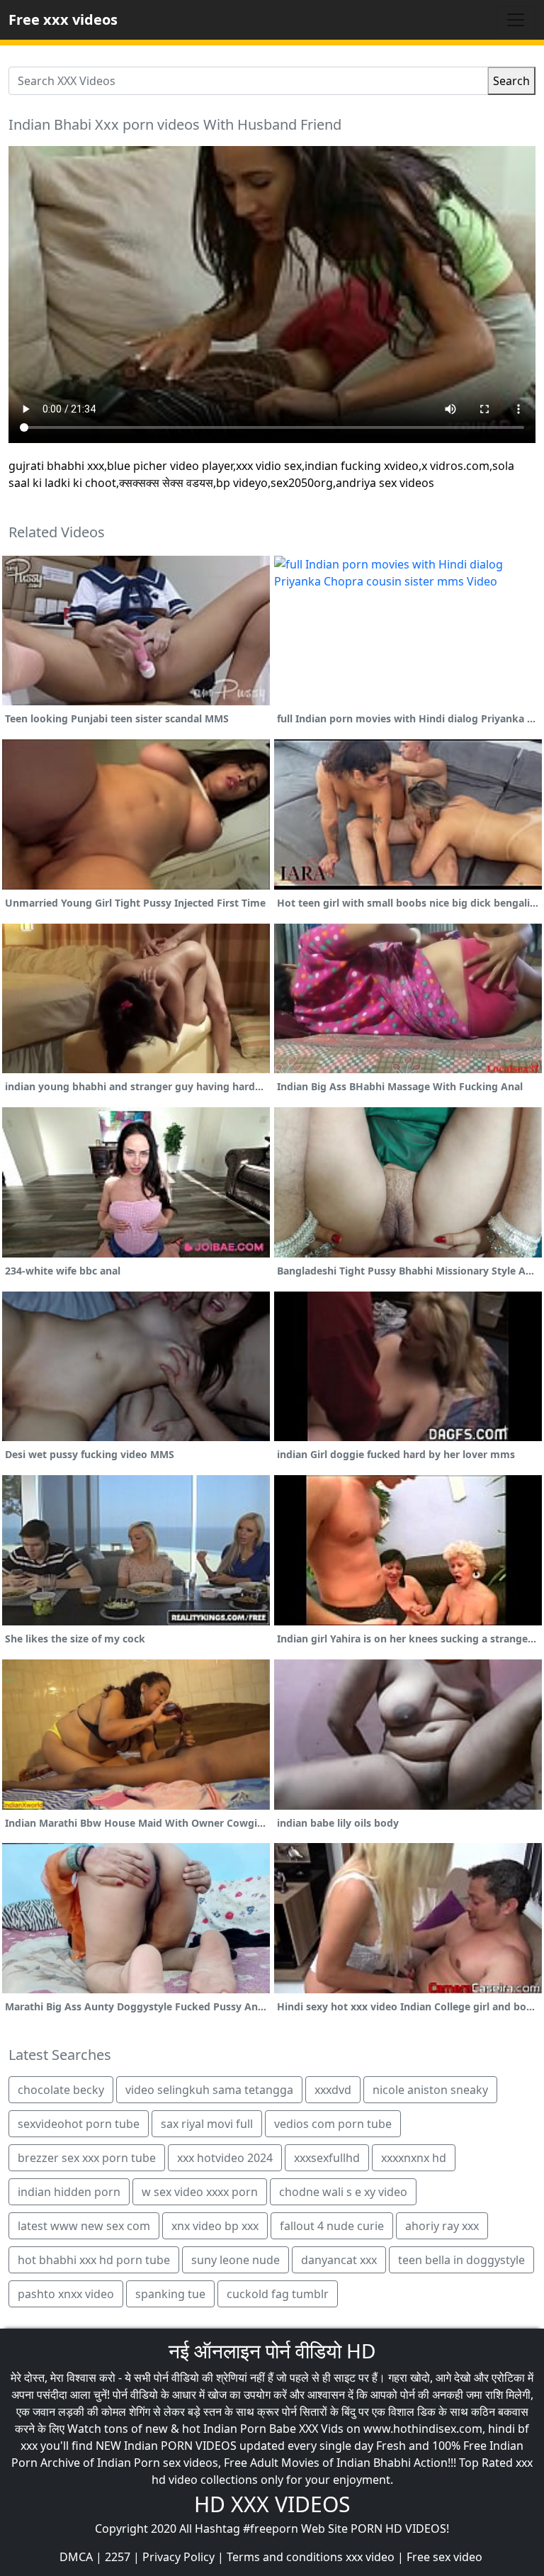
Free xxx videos (63, 19)
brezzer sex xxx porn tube (87, 2158)
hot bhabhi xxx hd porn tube (94, 2260)
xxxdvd (333, 2090)
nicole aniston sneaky (430, 2090)
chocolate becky (61, 2090)
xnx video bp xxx (215, 2226)
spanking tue (170, 2294)
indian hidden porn (69, 2192)
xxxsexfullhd (327, 2158)
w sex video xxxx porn (200, 2192)
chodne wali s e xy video (343, 2192)
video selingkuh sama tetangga (209, 2090)
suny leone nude (236, 2260)
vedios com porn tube (333, 2124)
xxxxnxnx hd (414, 2158)
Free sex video (444, 2557)
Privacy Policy (178, 2557)
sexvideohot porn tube (79, 2124)
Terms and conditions (285, 2557)
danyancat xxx (339, 2260)
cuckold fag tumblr (278, 2294)
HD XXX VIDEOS (272, 2504)
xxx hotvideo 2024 (225, 2158)
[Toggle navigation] (516, 20)
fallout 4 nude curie (332, 2226)
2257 (118, 2557)
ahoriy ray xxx (442, 2226)
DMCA (76, 2557)
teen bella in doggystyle (461, 2260)
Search (511, 81)
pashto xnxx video (66, 2294)
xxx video (370, 2557)
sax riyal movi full (207, 2124)
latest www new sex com (84, 2226)
